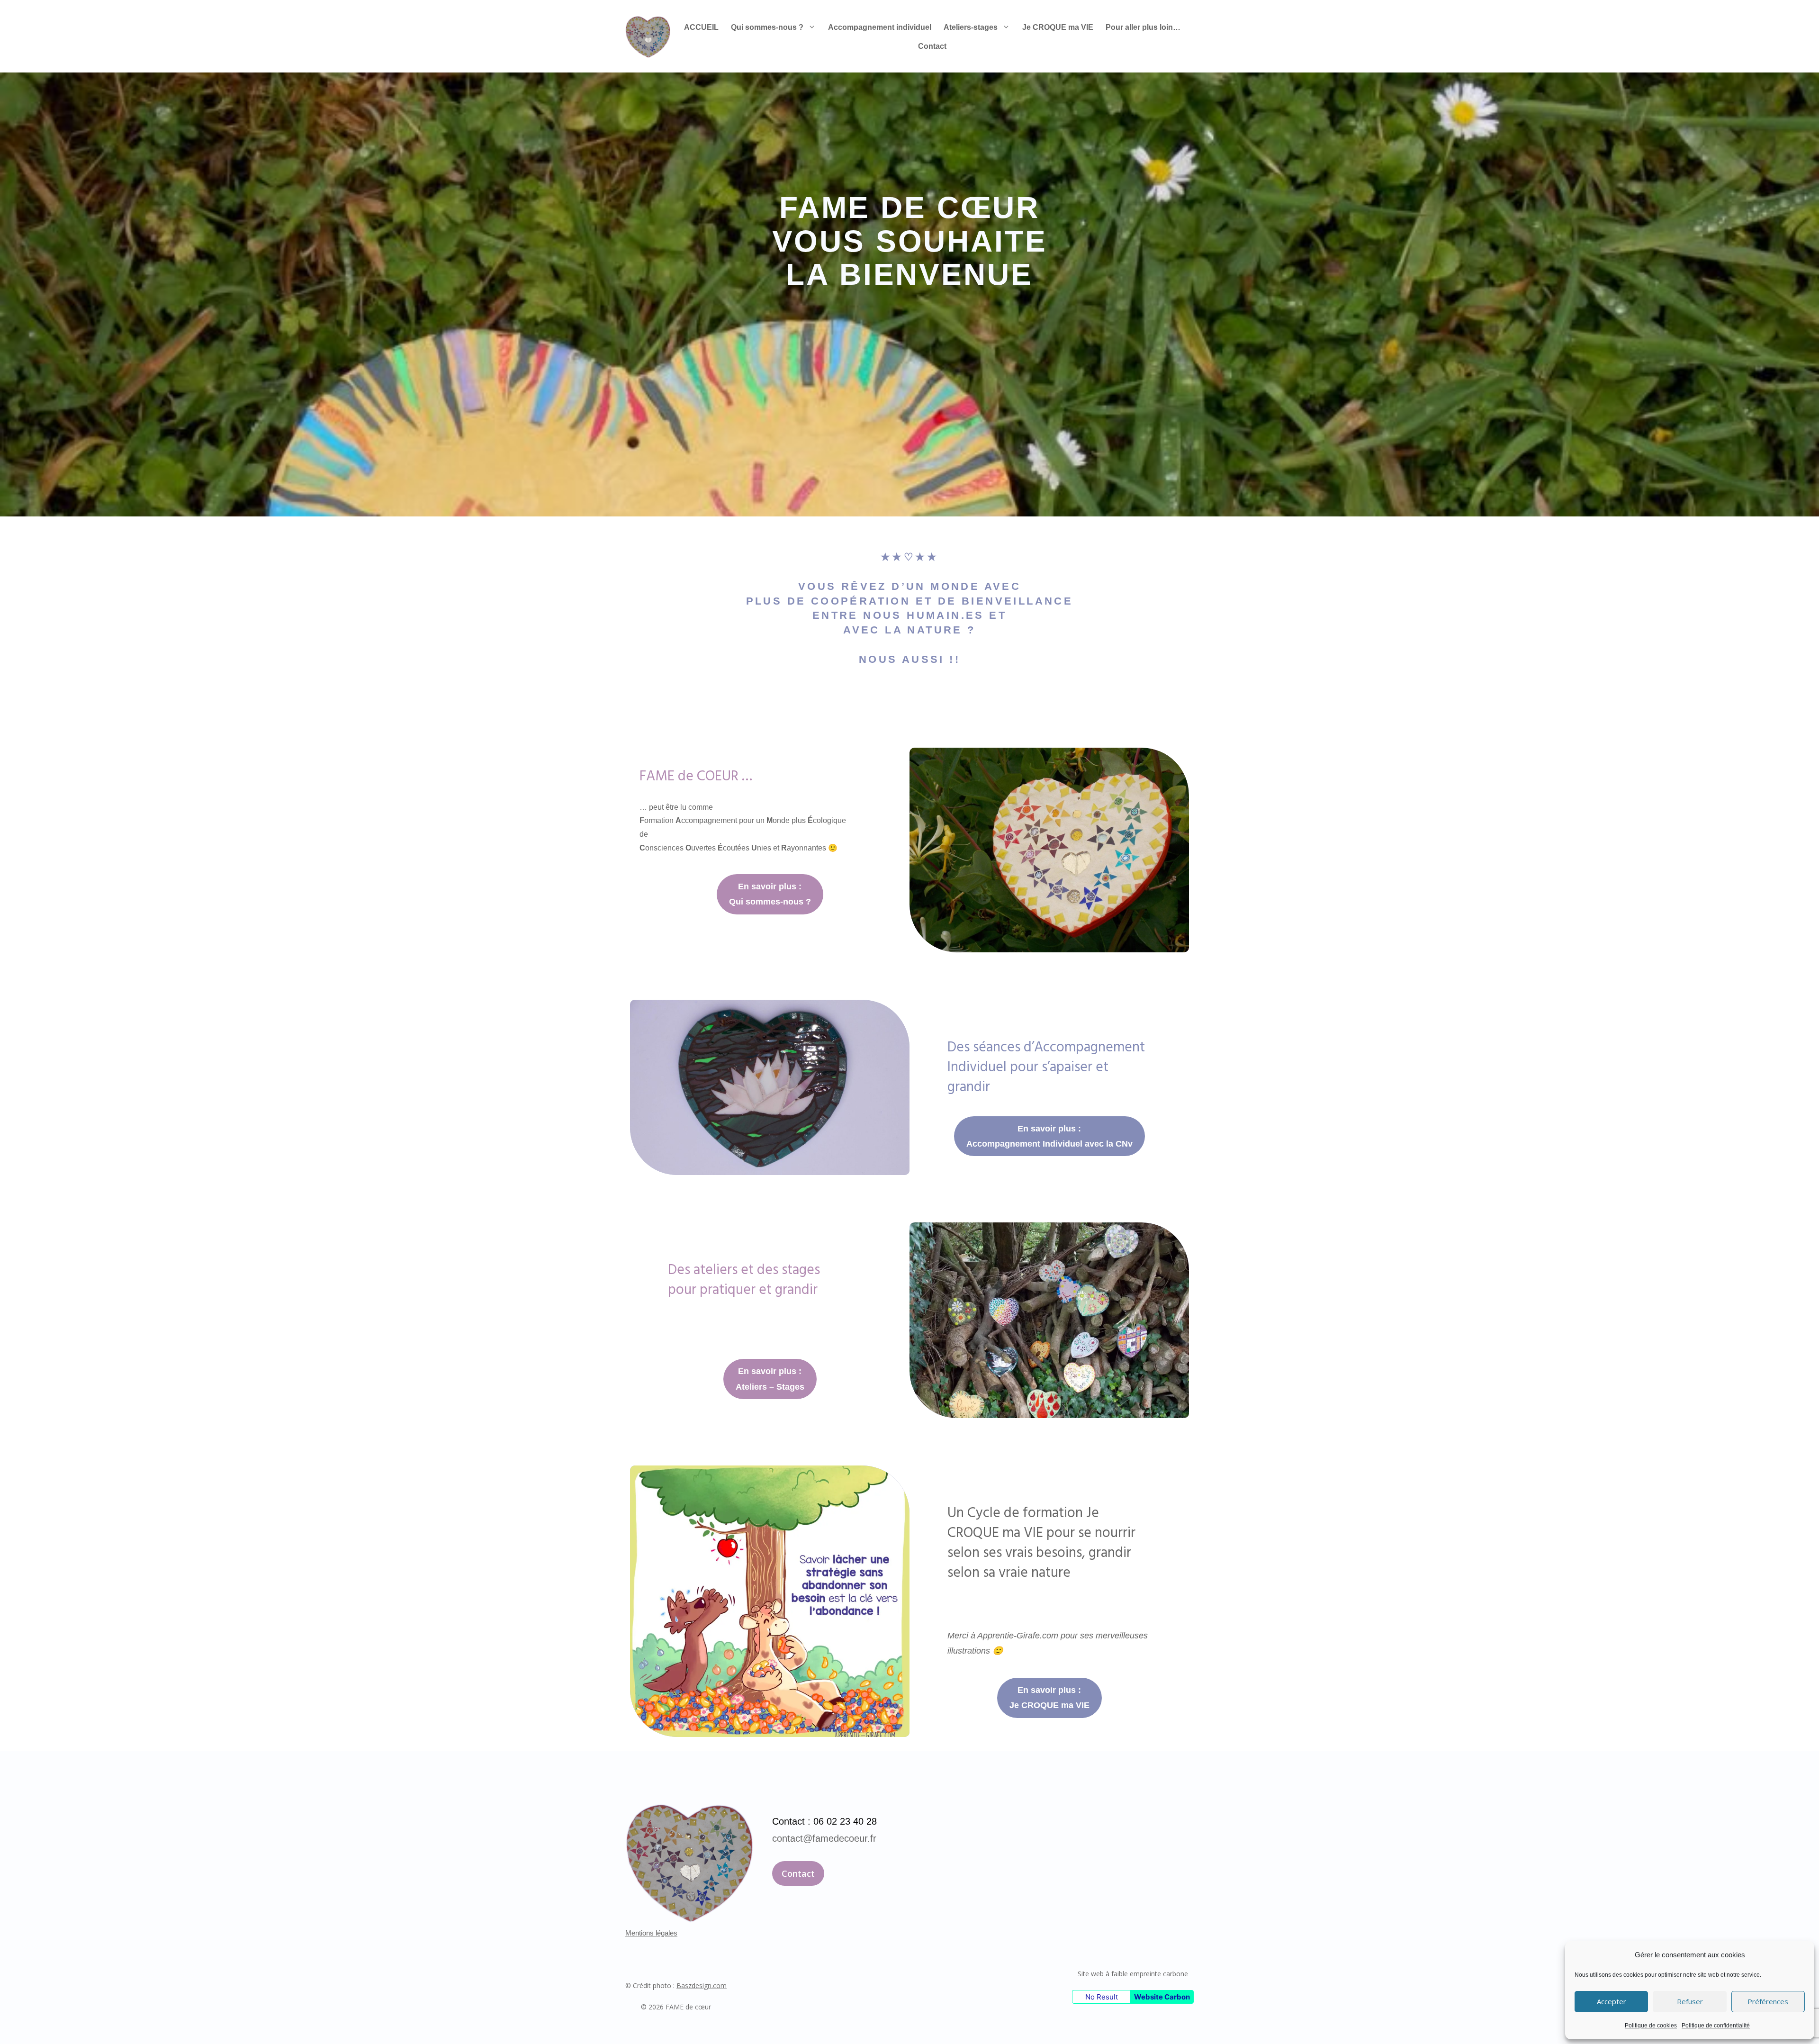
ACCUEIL (701, 27)
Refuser (1690, 2001)
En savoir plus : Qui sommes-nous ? (770, 894)
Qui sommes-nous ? (767, 27)
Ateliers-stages (971, 27)
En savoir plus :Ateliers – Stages (770, 1379)
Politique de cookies (1651, 2026)
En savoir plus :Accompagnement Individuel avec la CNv (1049, 1136)
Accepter (1612, 2001)
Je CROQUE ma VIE (1058, 27)
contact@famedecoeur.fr (824, 1838)
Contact (932, 46)
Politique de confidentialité (1716, 2026)
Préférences (1768, 2001)
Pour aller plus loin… (1143, 27)
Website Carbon (1162, 1997)
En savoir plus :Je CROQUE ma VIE (1049, 1698)
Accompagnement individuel (880, 27)
